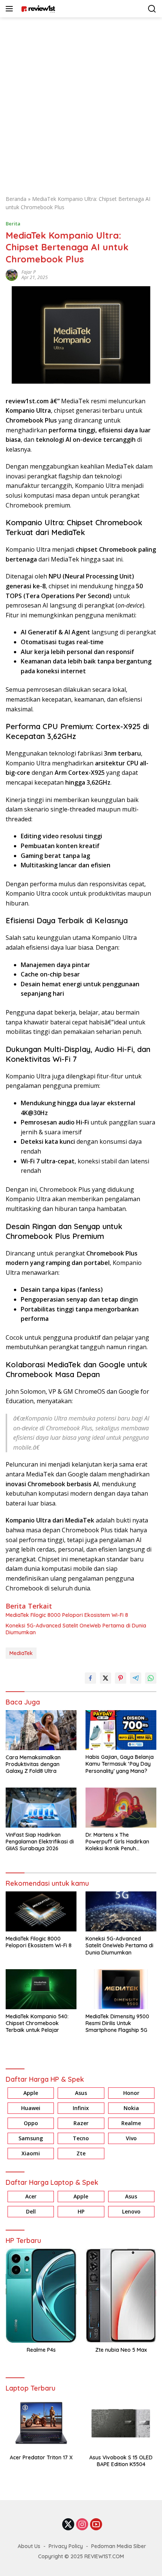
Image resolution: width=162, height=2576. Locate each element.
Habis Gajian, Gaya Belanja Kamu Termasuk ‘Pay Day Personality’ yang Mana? (120, 1764)
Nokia (131, 2108)
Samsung (31, 2138)
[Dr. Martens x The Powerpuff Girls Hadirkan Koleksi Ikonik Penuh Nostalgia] (121, 1807)
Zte (81, 2153)
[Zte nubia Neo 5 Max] (121, 2296)
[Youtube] (96, 2525)
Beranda (16, 199)
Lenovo (131, 2211)
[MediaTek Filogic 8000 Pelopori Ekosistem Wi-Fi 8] (41, 1911)
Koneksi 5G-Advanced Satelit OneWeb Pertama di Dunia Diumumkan (76, 1629)
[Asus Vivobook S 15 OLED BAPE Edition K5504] (121, 2423)
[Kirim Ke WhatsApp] (151, 1678)
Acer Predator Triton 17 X (41, 2457)
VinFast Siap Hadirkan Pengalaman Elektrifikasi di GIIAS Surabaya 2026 (40, 1842)
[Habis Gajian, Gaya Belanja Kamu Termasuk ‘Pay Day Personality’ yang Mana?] (121, 1730)
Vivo (131, 2138)
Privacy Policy (66, 2546)
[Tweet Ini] (105, 1678)
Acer (31, 2196)
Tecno (81, 2138)
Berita (13, 224)
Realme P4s (41, 2350)
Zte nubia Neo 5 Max (121, 2350)
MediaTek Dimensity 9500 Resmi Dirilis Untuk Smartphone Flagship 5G (117, 2023)
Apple (31, 2093)
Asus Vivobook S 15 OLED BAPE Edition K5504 (121, 2461)
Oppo (31, 2123)
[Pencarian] (152, 9)
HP (81, 2211)
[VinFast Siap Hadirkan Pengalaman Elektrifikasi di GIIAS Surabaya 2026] (41, 1807)
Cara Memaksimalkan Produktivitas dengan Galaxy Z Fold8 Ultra (33, 1764)
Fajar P (29, 272)
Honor (131, 2093)
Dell (31, 2211)
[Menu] (11, 9)
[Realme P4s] (41, 2296)
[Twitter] (68, 2525)
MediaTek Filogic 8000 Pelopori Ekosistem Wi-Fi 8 (67, 1615)
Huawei (31, 2108)
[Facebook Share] (90, 1678)
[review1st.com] (37, 9)
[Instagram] (82, 2525)
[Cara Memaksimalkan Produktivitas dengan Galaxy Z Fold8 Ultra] (41, 1730)
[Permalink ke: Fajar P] (12, 274)
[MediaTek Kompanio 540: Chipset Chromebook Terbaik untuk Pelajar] (41, 1989)
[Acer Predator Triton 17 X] (41, 2423)
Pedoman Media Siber (119, 2546)
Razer (81, 2123)
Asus (81, 2093)
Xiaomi (31, 2153)
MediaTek (21, 1653)
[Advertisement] (81, 102)
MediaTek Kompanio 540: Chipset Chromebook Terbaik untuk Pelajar (37, 2023)
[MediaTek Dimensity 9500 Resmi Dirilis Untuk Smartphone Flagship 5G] (121, 1989)
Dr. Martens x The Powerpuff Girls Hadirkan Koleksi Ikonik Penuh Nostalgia (117, 1842)
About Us (29, 2546)
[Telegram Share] (136, 1678)
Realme (131, 2123)
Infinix (81, 2108)
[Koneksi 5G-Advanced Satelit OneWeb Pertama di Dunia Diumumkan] (121, 1911)
